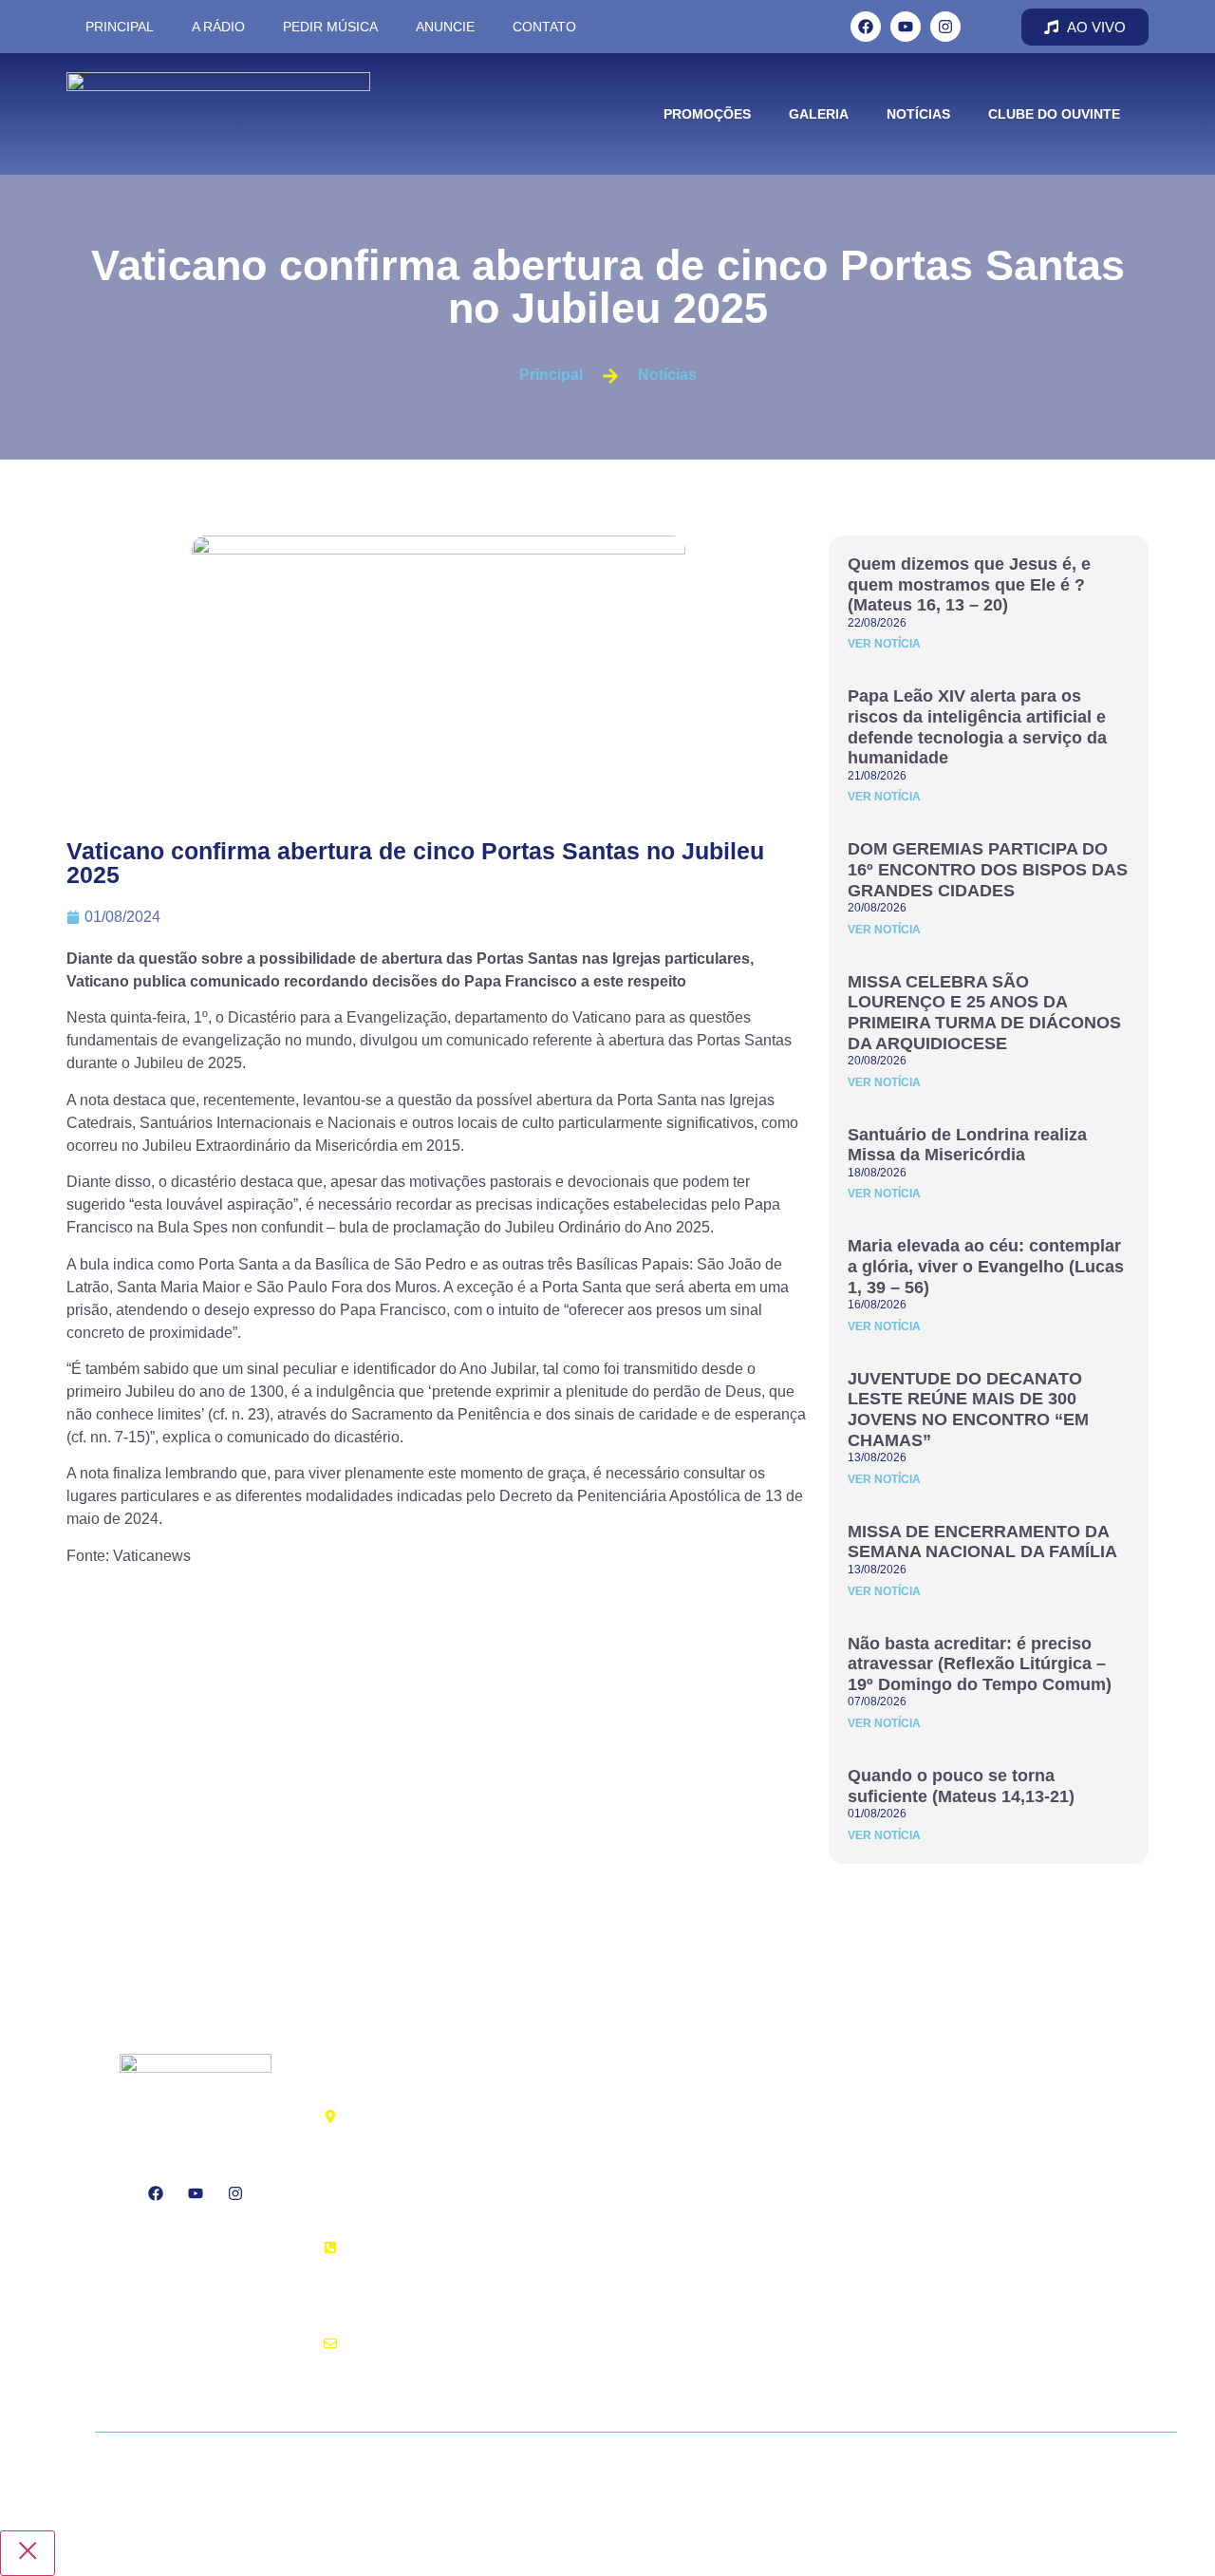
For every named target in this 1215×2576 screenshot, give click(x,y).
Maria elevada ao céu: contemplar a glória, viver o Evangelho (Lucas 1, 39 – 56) (986, 1266)
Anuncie (445, 27)
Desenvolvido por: (222, 2467)
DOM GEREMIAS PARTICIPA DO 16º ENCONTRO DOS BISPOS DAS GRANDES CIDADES (988, 869)
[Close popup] (28, 2553)
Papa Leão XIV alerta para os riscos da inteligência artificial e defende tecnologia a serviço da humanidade (977, 727)
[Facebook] (866, 27)
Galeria (819, 114)
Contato (544, 27)
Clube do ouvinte (1054, 114)
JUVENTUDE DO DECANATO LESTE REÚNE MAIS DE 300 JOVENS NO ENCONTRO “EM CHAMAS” (968, 1410)
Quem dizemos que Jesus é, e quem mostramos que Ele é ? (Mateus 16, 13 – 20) (969, 584)
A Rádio (218, 27)
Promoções (707, 114)
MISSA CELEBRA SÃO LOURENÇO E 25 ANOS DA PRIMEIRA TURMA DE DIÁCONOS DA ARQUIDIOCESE (984, 1013)
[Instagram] (945, 27)
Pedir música (330, 27)
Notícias (918, 114)
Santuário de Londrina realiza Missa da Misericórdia (967, 1145)
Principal (120, 27)
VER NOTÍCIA (884, 644)
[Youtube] (906, 27)
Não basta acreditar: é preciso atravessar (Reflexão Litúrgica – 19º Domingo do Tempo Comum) (980, 1664)
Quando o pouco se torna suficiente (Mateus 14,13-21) (961, 1786)
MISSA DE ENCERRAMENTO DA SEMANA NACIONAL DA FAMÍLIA (982, 1542)
